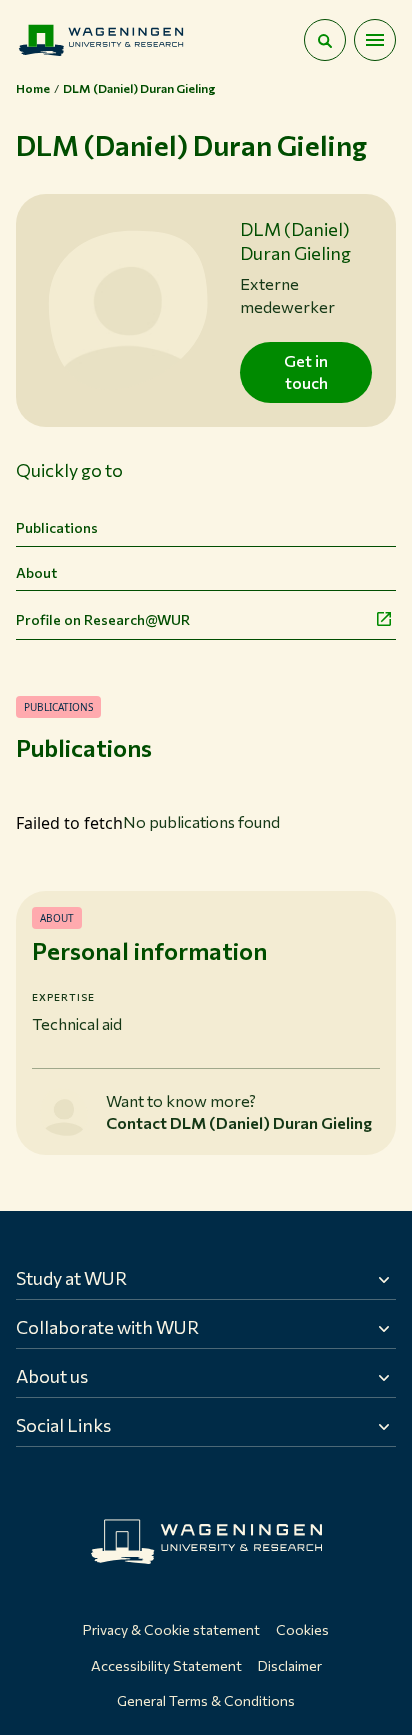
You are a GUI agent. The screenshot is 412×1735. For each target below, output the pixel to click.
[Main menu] (375, 40)
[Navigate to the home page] (101, 40)
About (36, 572)
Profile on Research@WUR (103, 619)
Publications (57, 527)
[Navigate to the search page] (325, 40)
